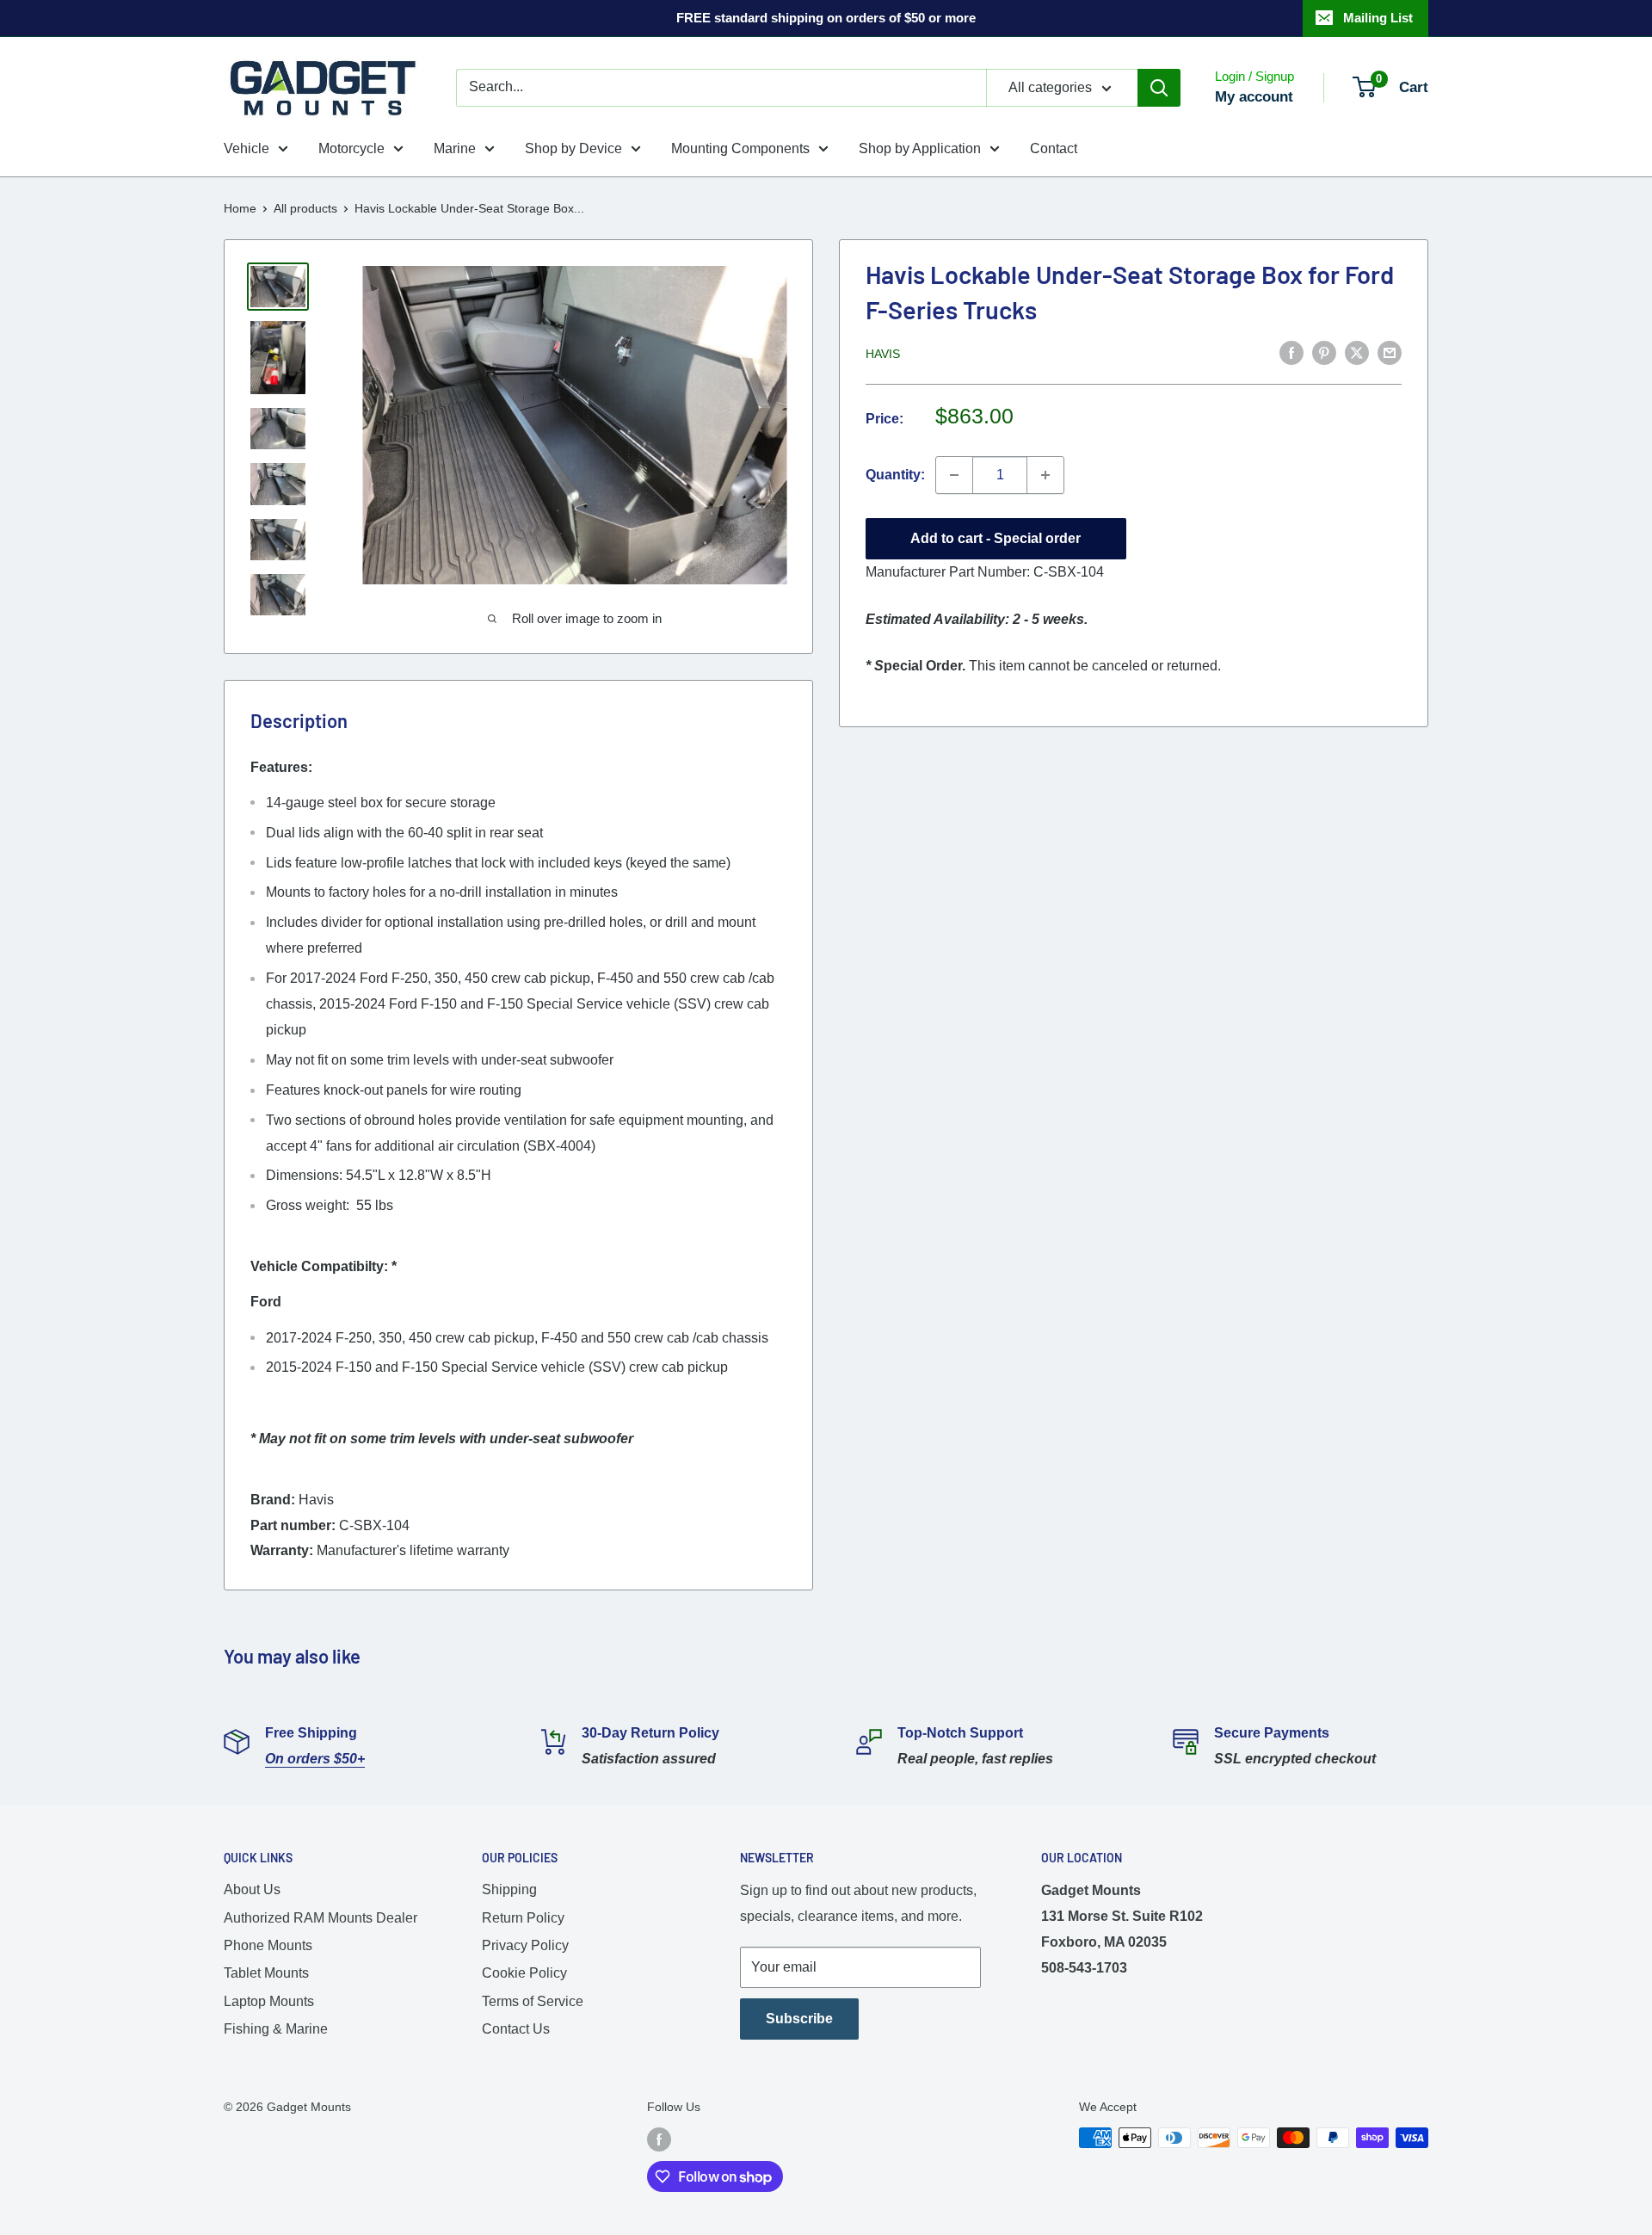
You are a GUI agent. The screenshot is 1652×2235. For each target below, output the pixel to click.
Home (240, 208)
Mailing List (1378, 18)
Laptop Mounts (269, 2001)
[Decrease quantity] (954, 475)
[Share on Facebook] (1291, 352)
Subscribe (799, 2019)
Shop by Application (920, 148)
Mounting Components (740, 148)
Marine (455, 148)
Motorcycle (351, 148)
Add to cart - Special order (996, 538)
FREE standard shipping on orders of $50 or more (826, 18)
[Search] (1159, 88)
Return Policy (523, 1918)
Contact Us (516, 2029)
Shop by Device (573, 148)
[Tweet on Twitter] (1357, 352)
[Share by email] (1390, 352)
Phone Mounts (268, 1945)
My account (1254, 97)
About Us (252, 1889)
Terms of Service (533, 2001)
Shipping (509, 1889)
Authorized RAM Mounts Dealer (321, 1918)
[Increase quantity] (1045, 475)
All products (305, 208)
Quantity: (895, 475)
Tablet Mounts (266, 1973)
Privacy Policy (525, 1945)
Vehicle (247, 148)
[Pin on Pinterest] (1324, 352)
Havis (883, 354)
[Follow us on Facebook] (659, 2139)
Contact (1054, 148)
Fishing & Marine (276, 2029)
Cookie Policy (524, 1973)
